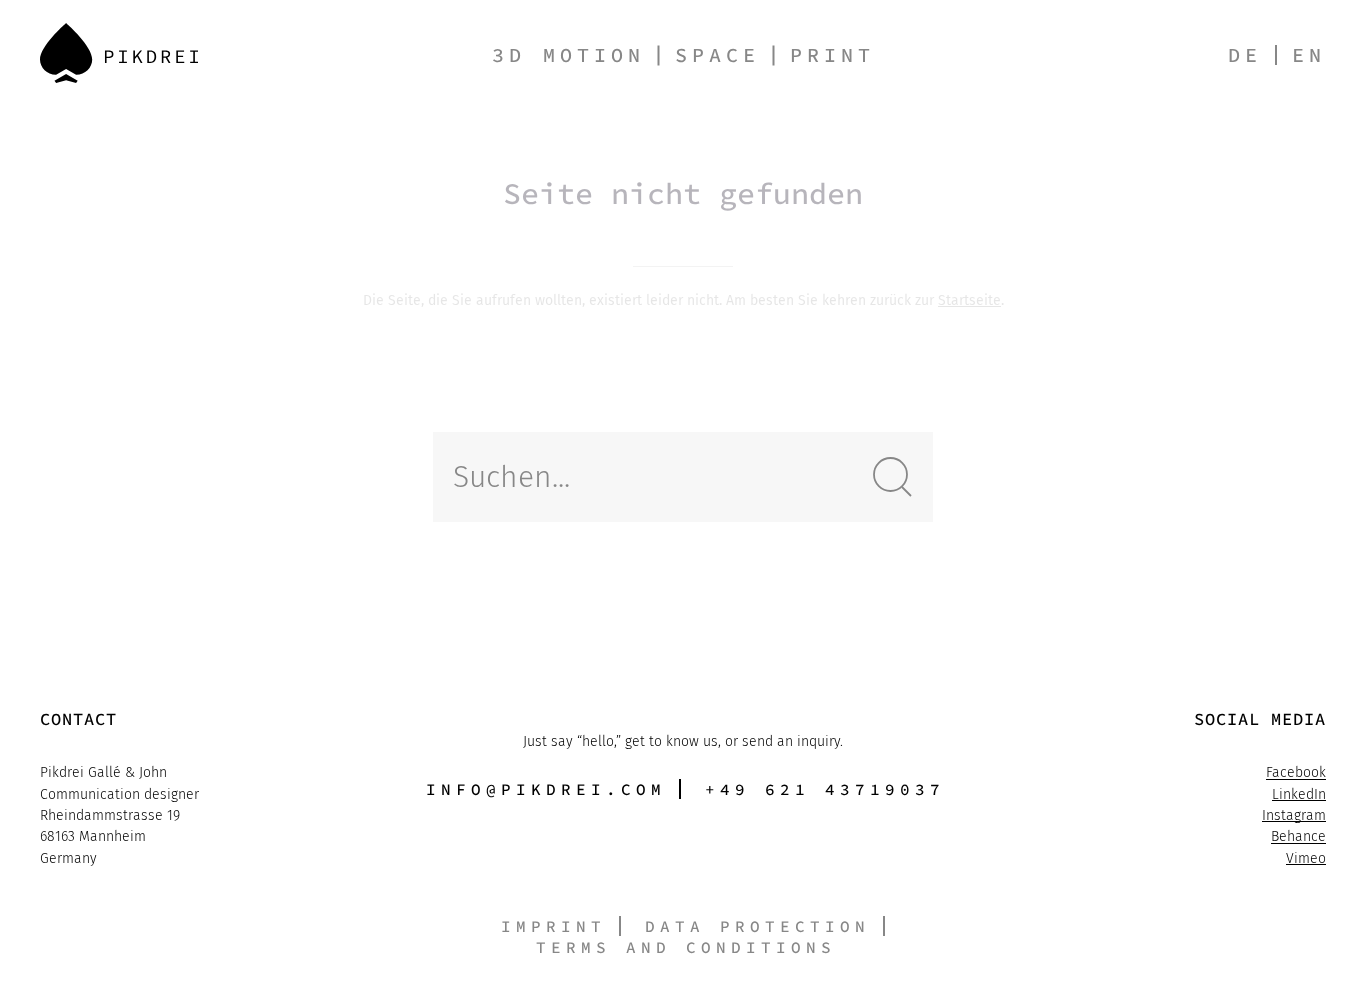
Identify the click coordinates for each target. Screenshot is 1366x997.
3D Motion (568, 54)
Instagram (1294, 815)
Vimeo (1306, 858)
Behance (1298, 836)
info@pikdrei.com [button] (546, 789)
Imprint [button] (553, 926)
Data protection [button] (757, 926)
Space (717, 54)
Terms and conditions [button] (686, 947)
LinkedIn (1299, 794)
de (1245, 54)
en (1309, 54)
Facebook (1296, 772)
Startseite (969, 300)
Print (832, 54)
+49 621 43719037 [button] (825, 789)
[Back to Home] (119, 53)
